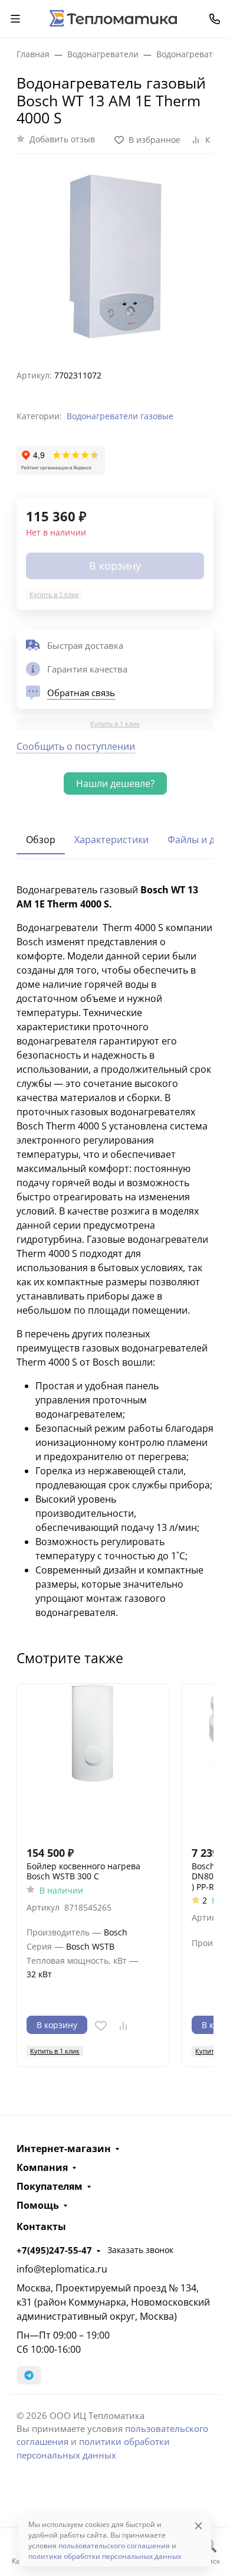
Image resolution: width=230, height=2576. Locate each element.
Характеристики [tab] (111, 840)
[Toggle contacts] (215, 19)
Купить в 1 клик (54, 594)
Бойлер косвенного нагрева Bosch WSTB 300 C (83, 1871)
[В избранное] (101, 2026)
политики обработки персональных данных (105, 2556)
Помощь (38, 2205)
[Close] (198, 2526)
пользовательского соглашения (114, 2546)
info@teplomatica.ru (62, 2269)
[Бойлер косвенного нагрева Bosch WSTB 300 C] (93, 1760)
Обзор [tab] (41, 840)
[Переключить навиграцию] (15, 19)
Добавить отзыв (62, 139)
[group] (115, 257)
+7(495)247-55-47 (54, 2250)
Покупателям (50, 2186)
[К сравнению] (123, 2026)
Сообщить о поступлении (76, 746)
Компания (42, 2167)
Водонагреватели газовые (120, 416)
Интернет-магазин (64, 2149)
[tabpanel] (115, 1251)
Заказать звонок (140, 2250)
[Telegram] (29, 2375)
